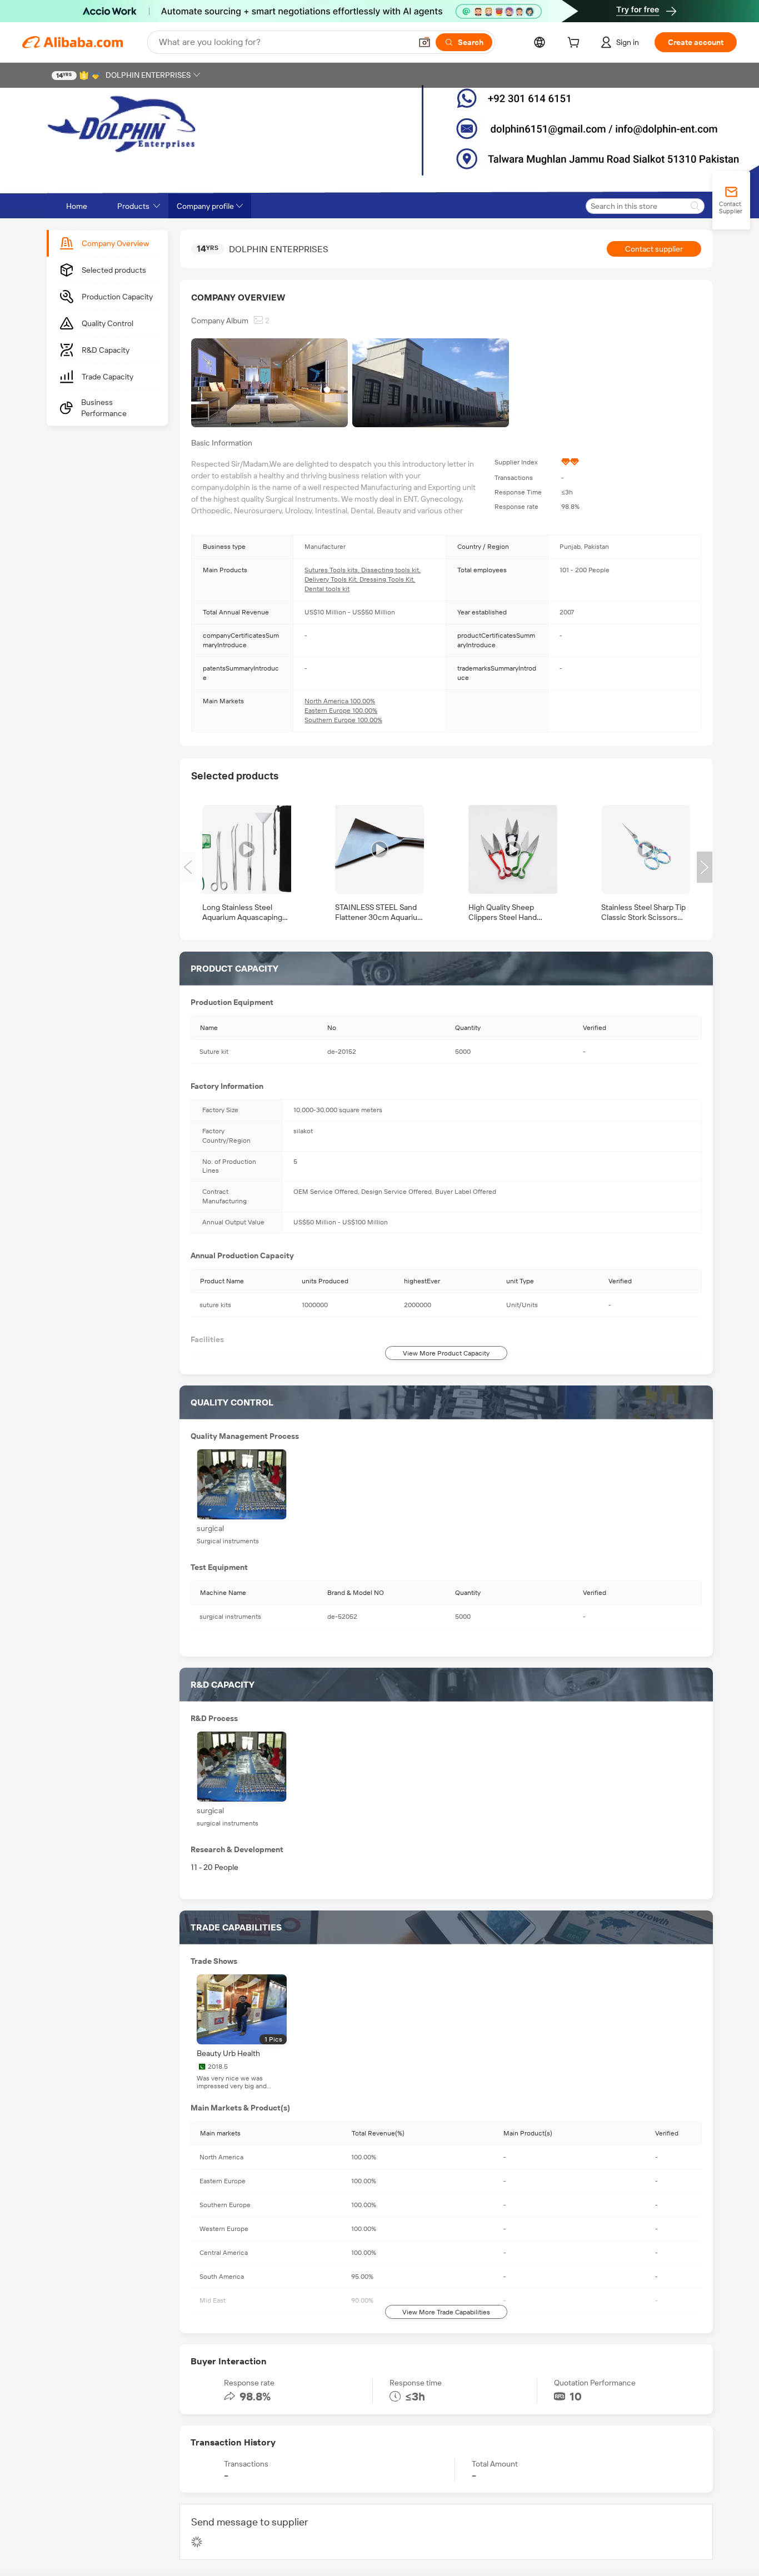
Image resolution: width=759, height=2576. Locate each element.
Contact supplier (654, 249)
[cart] (576, 44)
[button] (425, 42)
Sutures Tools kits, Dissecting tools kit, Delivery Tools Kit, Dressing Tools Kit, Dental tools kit (363, 579)
